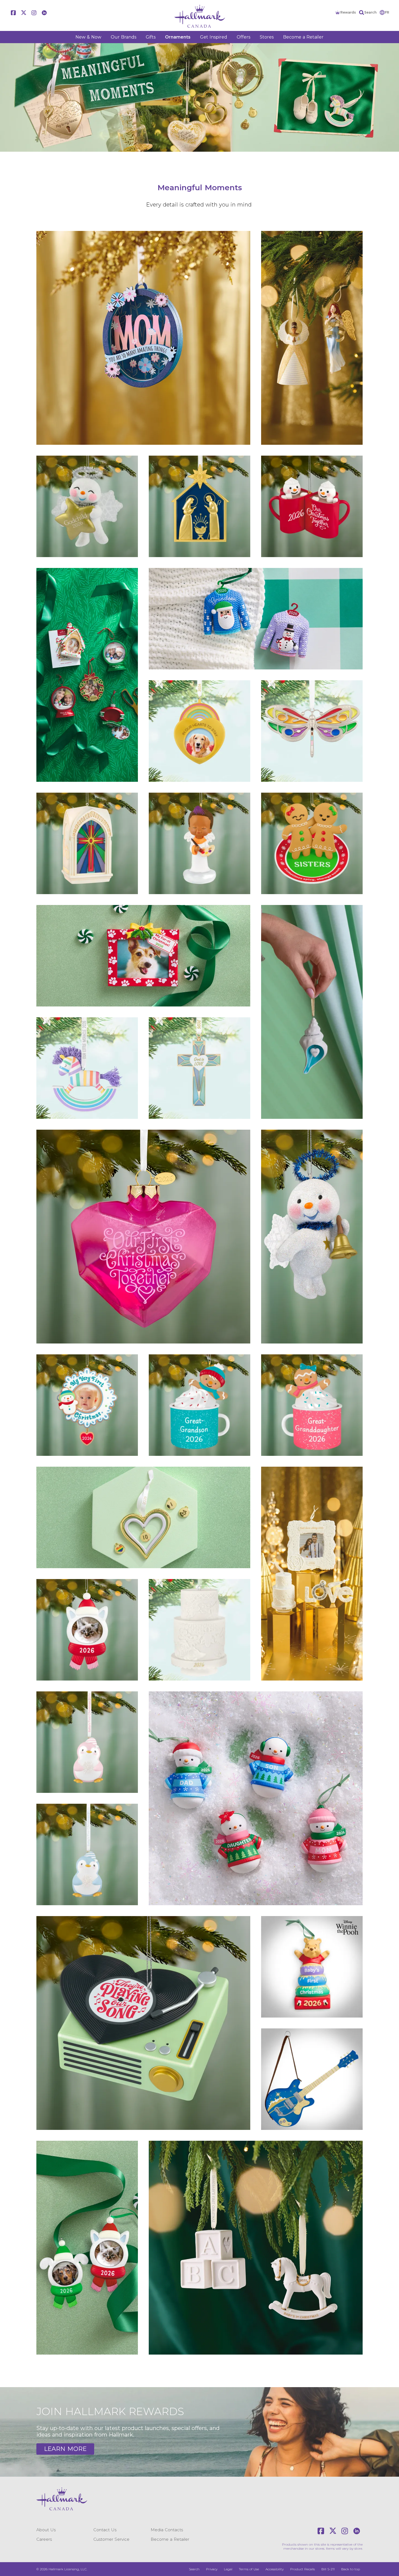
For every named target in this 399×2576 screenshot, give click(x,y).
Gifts (151, 37)
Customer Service (111, 2539)
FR (387, 12)
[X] (24, 13)
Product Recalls (303, 2569)
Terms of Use (249, 2569)
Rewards (348, 12)
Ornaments (178, 37)
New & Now (88, 37)
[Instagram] (34, 13)
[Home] (199, 16)
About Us (46, 2530)
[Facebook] (13, 13)
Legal (228, 2569)
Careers (44, 2539)
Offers (243, 37)
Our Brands (123, 37)
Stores (267, 37)
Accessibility (275, 2569)
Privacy (212, 2569)
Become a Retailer (303, 37)
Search (370, 12)
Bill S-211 (328, 2569)
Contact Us (105, 2530)
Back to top (351, 2569)
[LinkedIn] (44, 13)
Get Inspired (214, 37)
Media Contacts (167, 2530)
